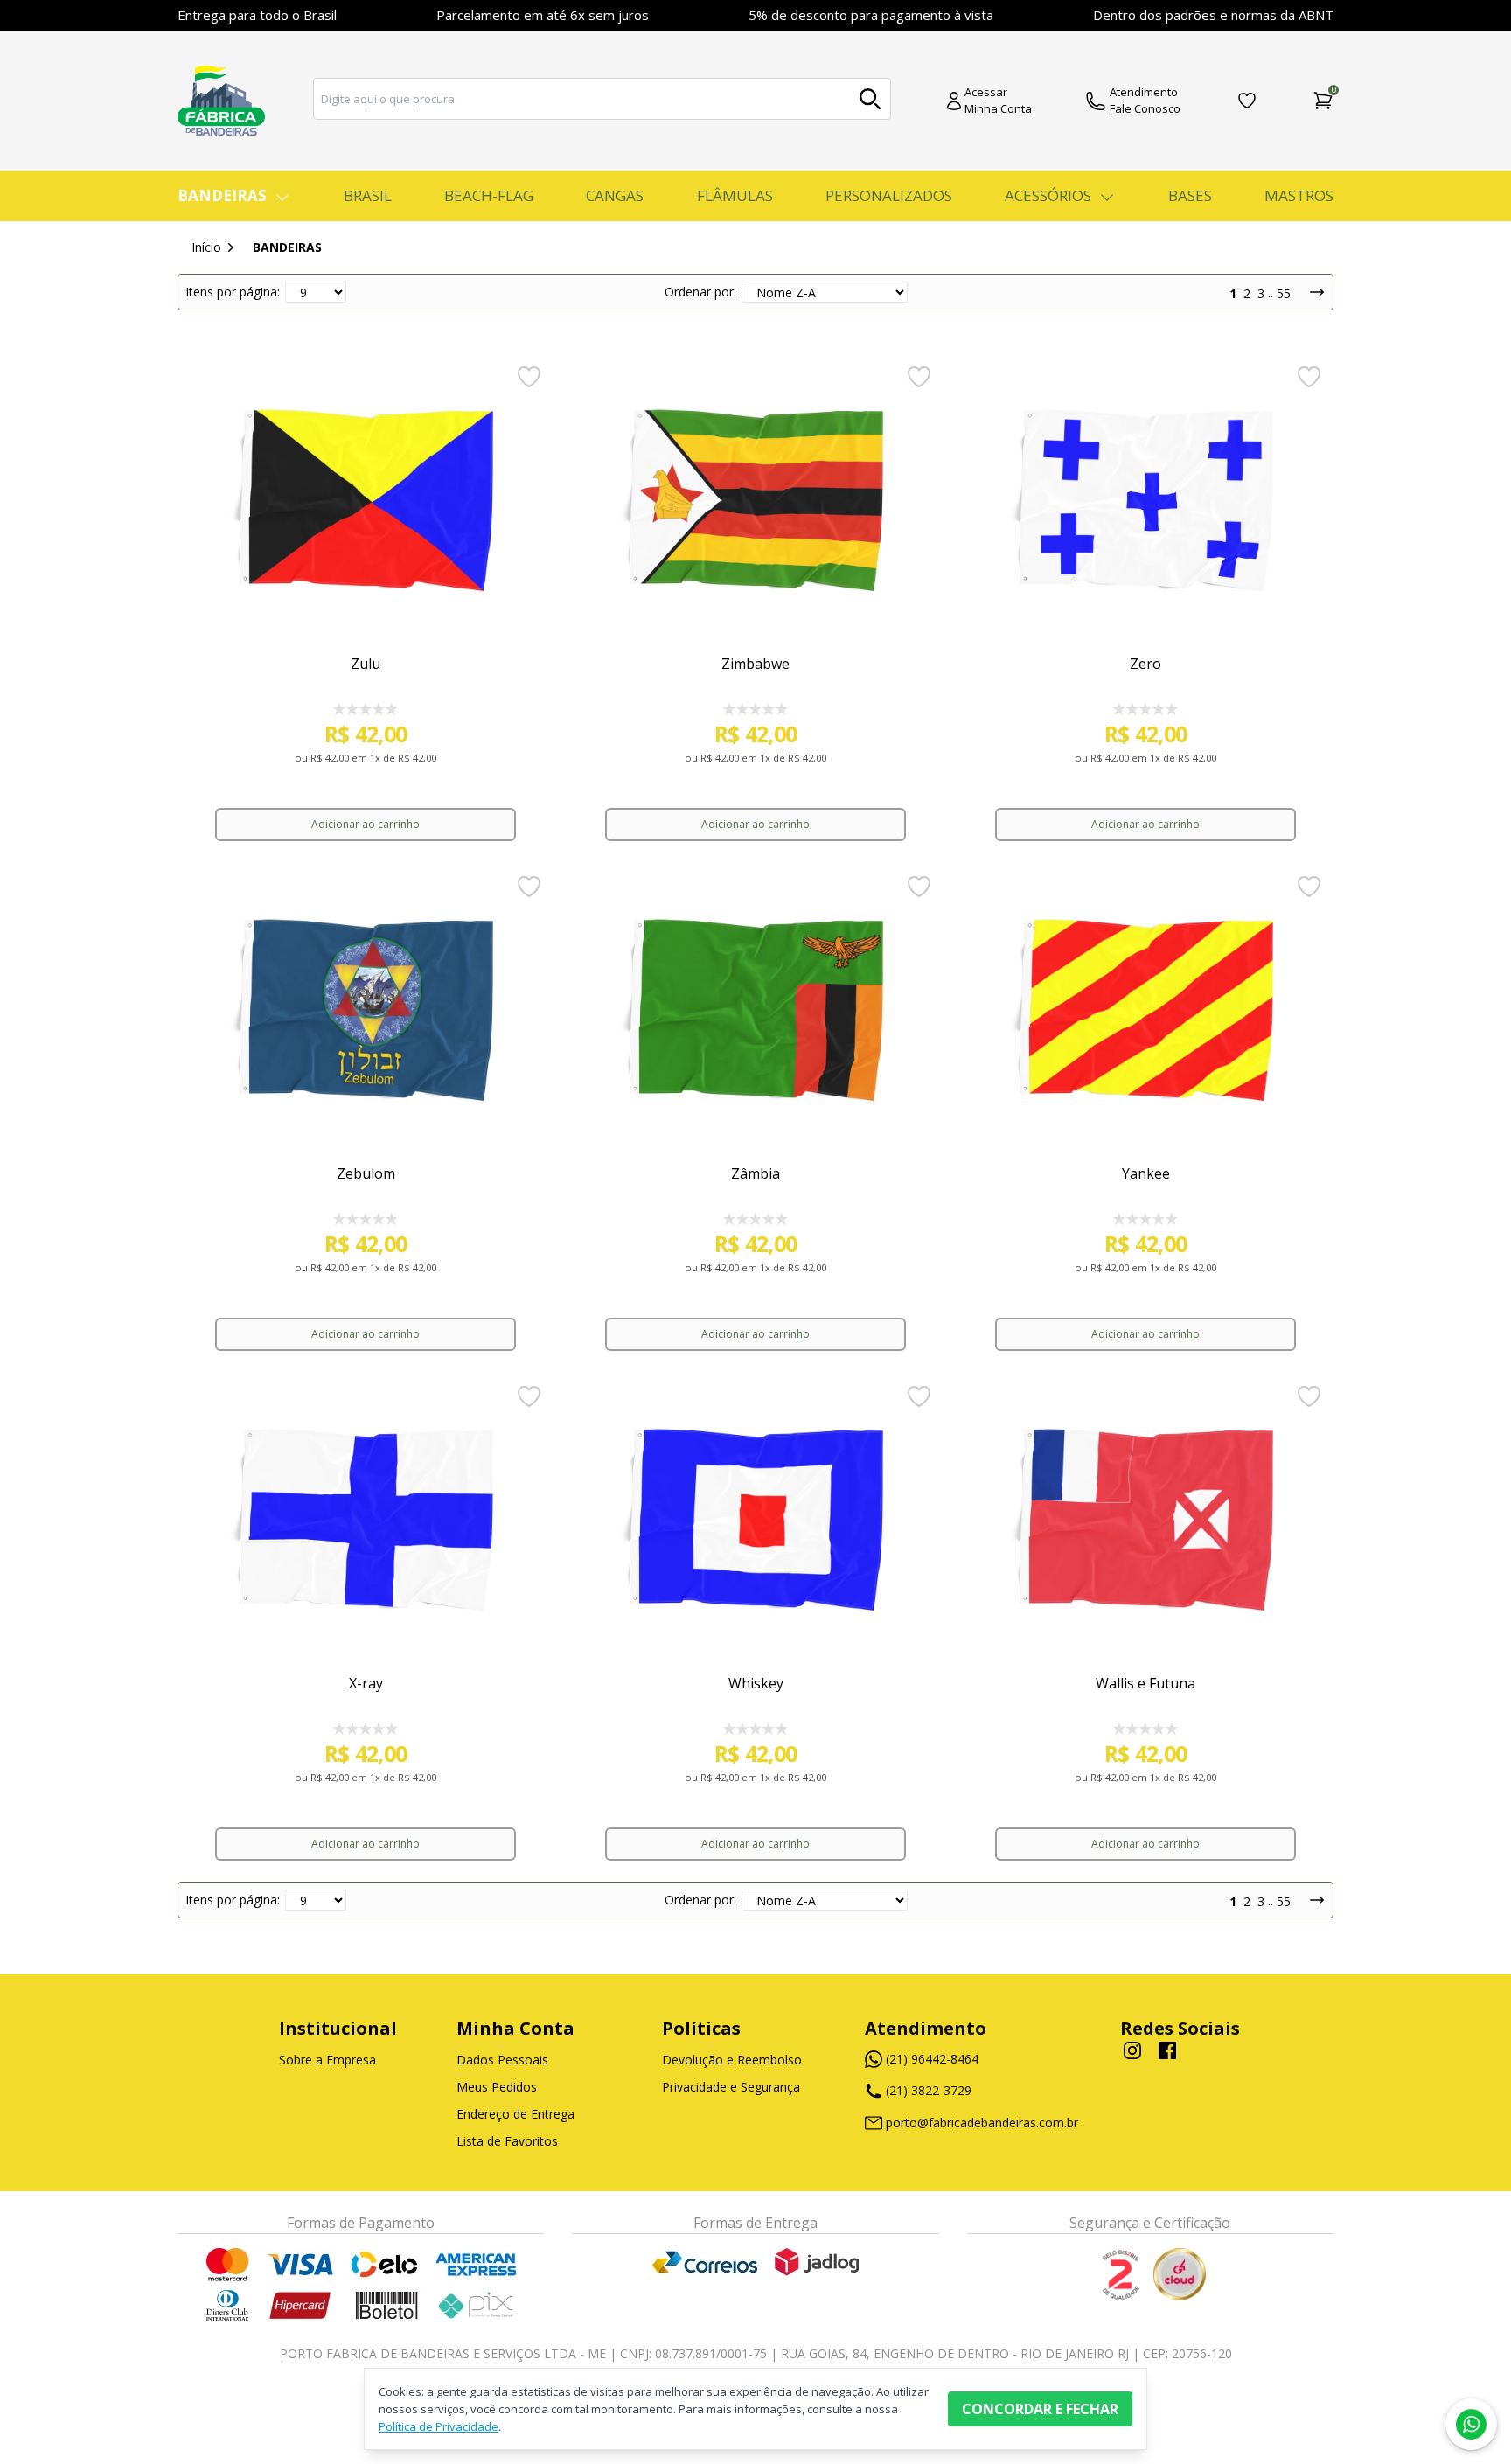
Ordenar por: (700, 292)
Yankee (1146, 1173)
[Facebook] (1167, 2055)
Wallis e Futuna (1145, 1683)
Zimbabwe (755, 664)
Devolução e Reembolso (732, 2060)
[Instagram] (1132, 2050)
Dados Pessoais (502, 2060)
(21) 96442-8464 (932, 2059)
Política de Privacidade (439, 2426)
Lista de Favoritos (507, 2141)
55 (1284, 293)
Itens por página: (233, 292)
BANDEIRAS (287, 247)
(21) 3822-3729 (930, 2090)
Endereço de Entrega (515, 2114)
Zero (1145, 664)
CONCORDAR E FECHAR (1040, 2409)
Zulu (366, 664)
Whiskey (756, 1683)
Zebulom (366, 1173)
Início (206, 247)
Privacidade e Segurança (731, 2087)
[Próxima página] (1310, 292)
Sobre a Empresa (327, 2060)
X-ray (366, 1683)
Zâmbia (755, 1173)
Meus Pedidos (497, 2087)
